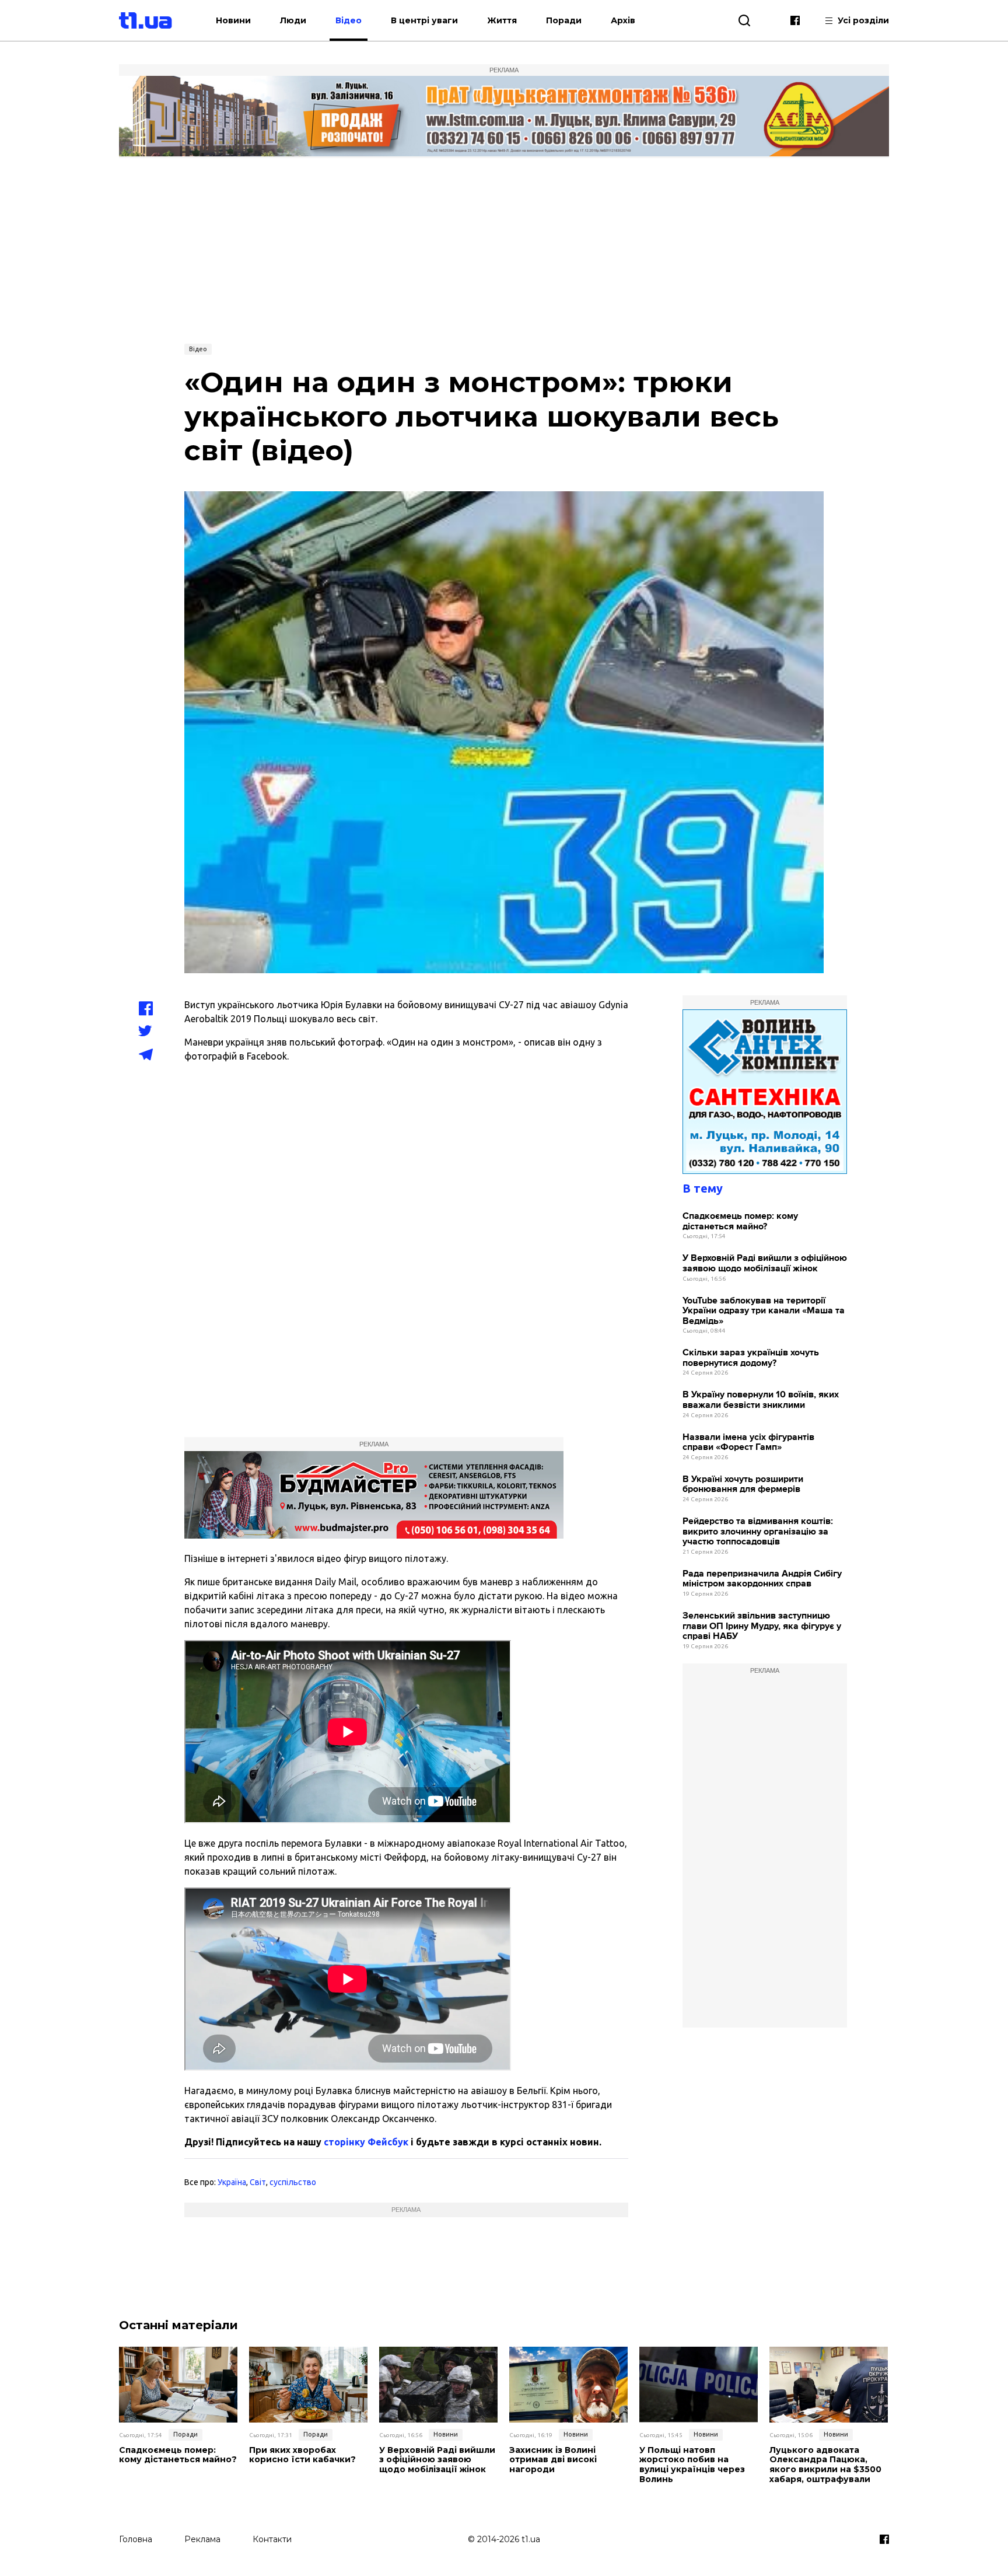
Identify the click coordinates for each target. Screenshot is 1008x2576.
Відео (349, 20)
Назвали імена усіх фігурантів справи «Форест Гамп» (748, 1443)
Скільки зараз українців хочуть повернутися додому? (751, 1358)
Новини (233, 20)
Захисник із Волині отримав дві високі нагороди (553, 2460)
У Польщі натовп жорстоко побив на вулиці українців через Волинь (692, 2465)
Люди (293, 20)
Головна (136, 2539)
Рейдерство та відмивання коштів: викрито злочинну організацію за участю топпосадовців (758, 1532)
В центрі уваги (424, 20)
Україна (232, 2182)
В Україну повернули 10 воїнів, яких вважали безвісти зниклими (761, 1400)
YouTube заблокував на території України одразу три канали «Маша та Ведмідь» (764, 1311)
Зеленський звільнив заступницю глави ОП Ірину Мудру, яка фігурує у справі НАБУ (762, 1626)
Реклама (202, 2539)
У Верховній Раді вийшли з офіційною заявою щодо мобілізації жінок (765, 1263)
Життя (502, 20)
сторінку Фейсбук (366, 2142)
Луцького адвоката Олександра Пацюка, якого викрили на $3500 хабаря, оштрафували (825, 2465)
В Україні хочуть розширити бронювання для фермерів (743, 1485)
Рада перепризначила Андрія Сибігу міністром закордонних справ (762, 1579)
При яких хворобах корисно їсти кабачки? (302, 2455)
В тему (703, 1188)
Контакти (272, 2539)
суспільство (293, 2182)
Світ (258, 2182)
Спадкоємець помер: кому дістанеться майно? (740, 1221)
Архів (623, 20)
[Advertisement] (504, 249)
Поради (564, 20)
